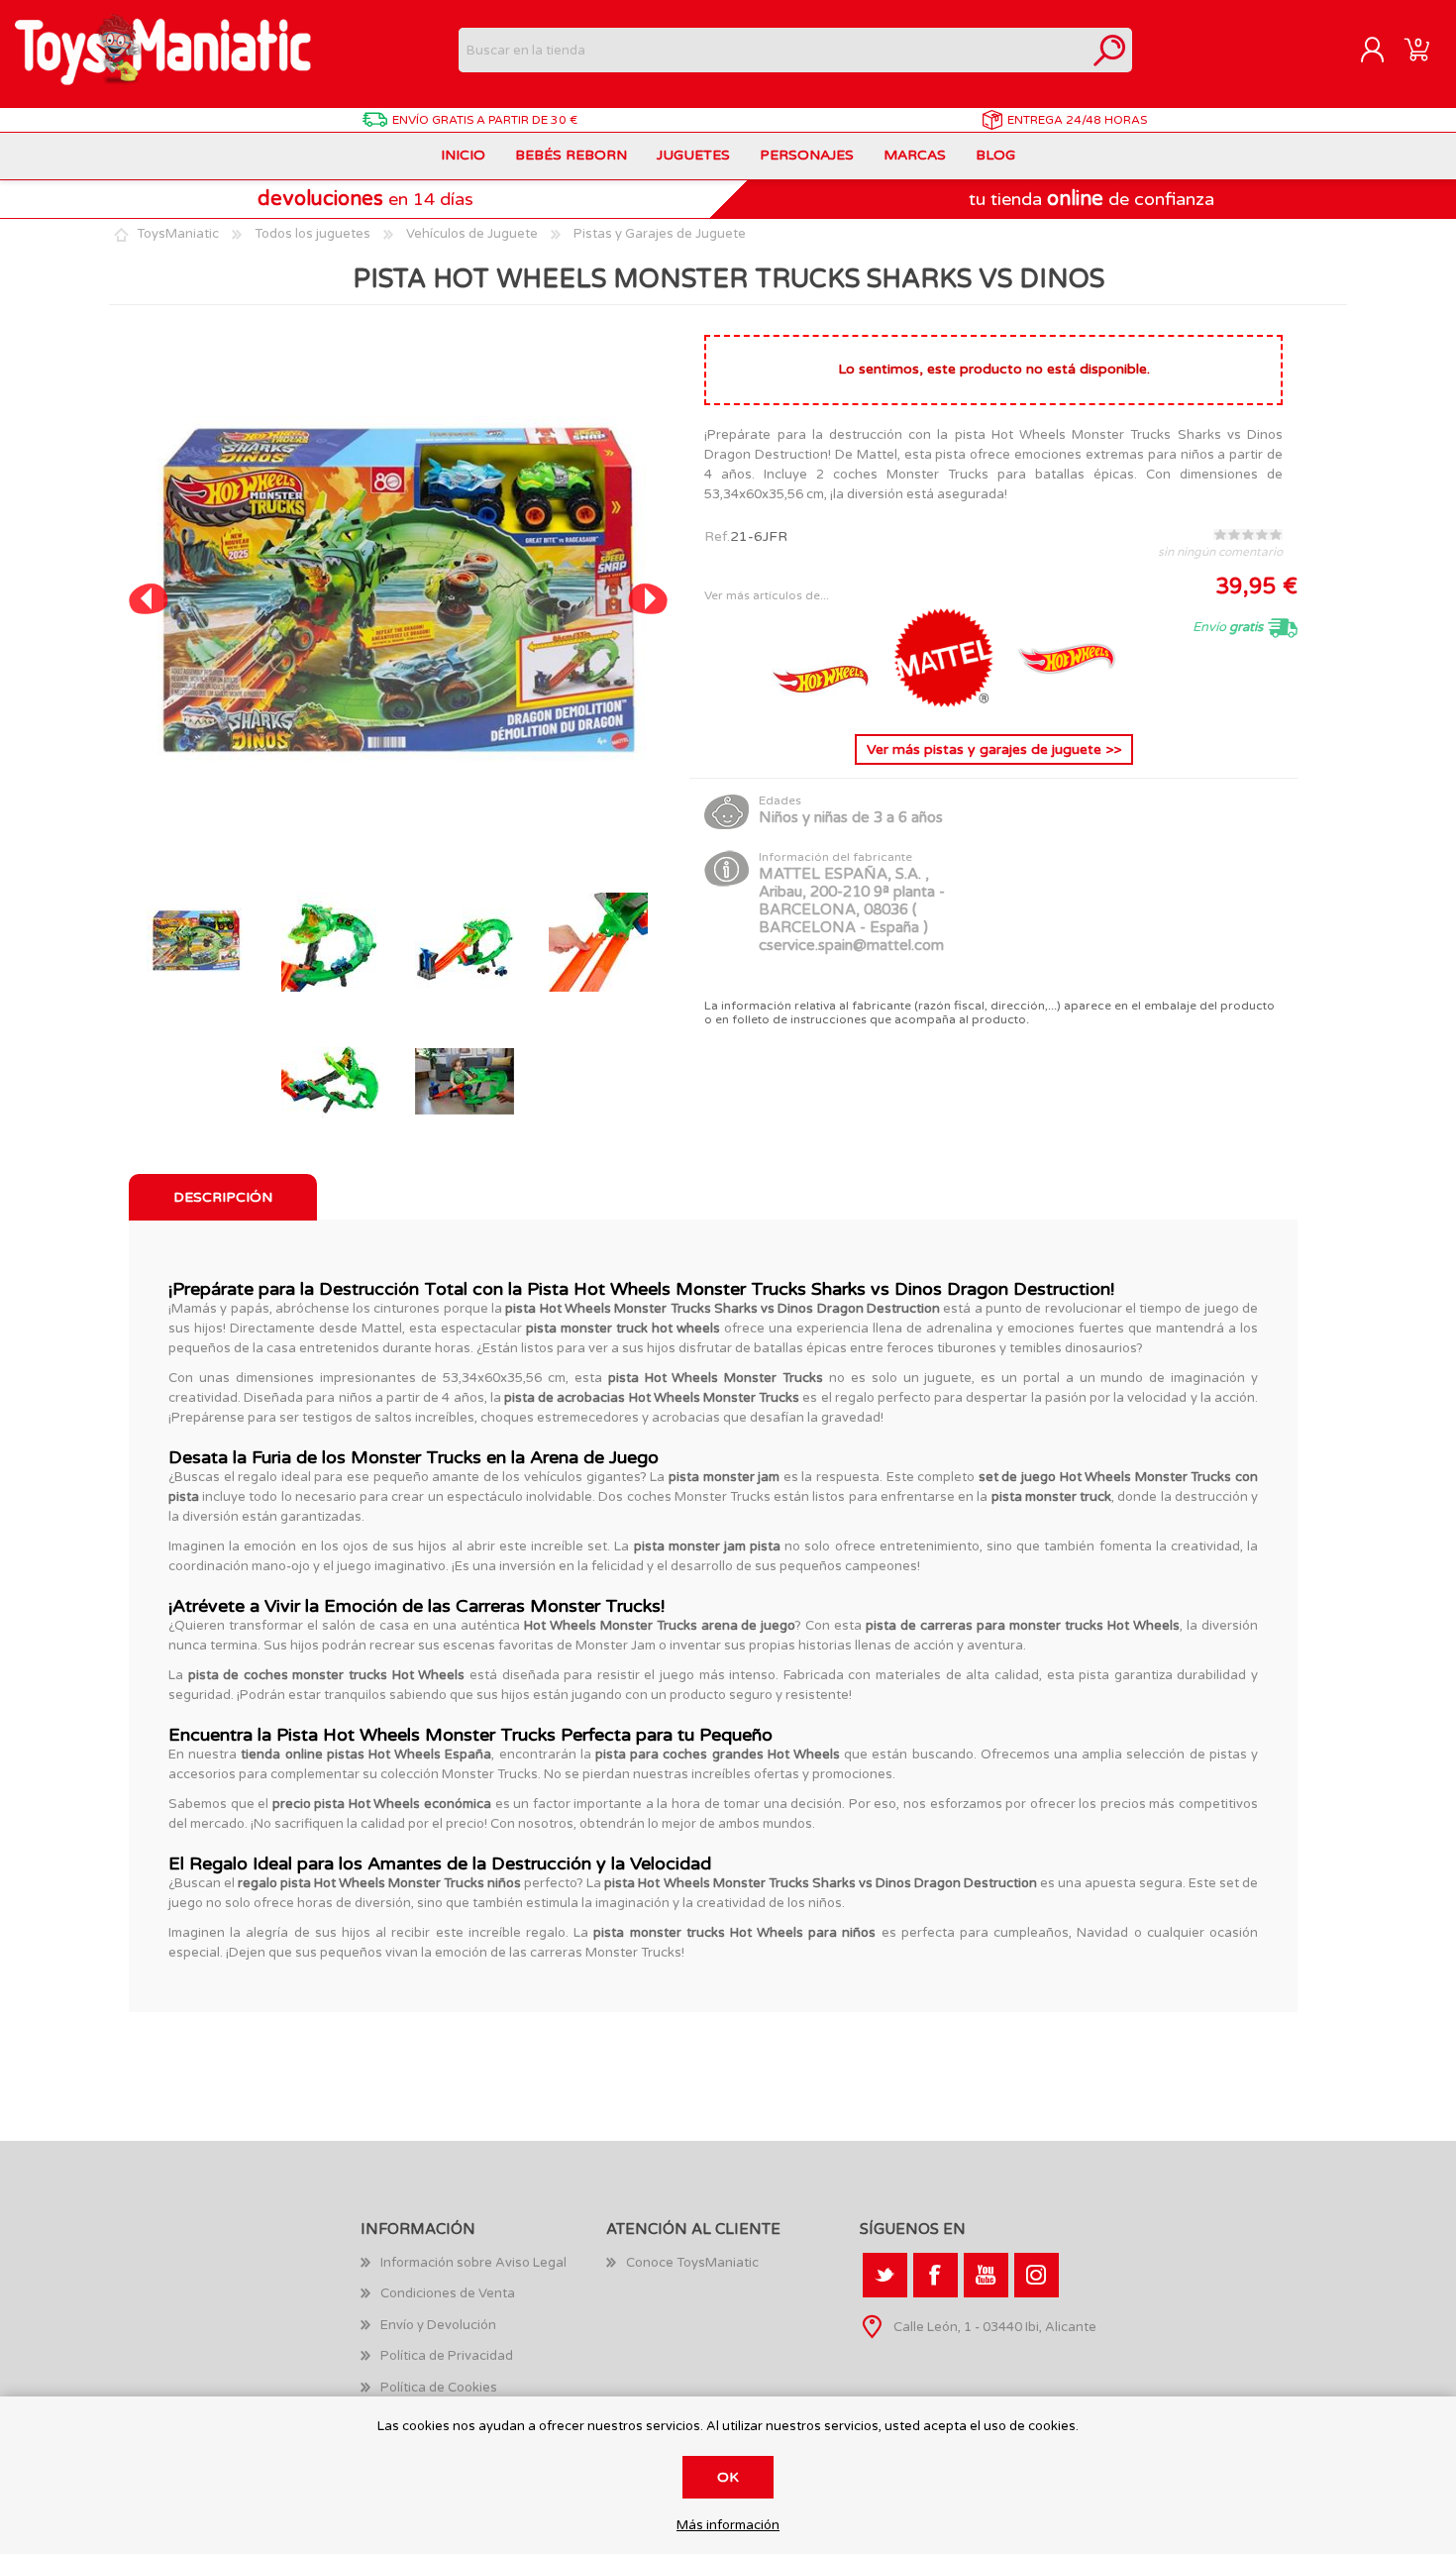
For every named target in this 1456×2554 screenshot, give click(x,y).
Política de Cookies (439, 2388)
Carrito (1417, 51)
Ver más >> (994, 749)
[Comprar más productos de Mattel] (946, 703)
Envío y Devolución (438, 2325)
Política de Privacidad (447, 2356)
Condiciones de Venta (448, 2293)
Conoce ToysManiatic (692, 2263)
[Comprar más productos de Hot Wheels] (823, 703)
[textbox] (773, 50)
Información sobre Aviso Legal (473, 2263)
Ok (728, 2477)
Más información (728, 2526)
